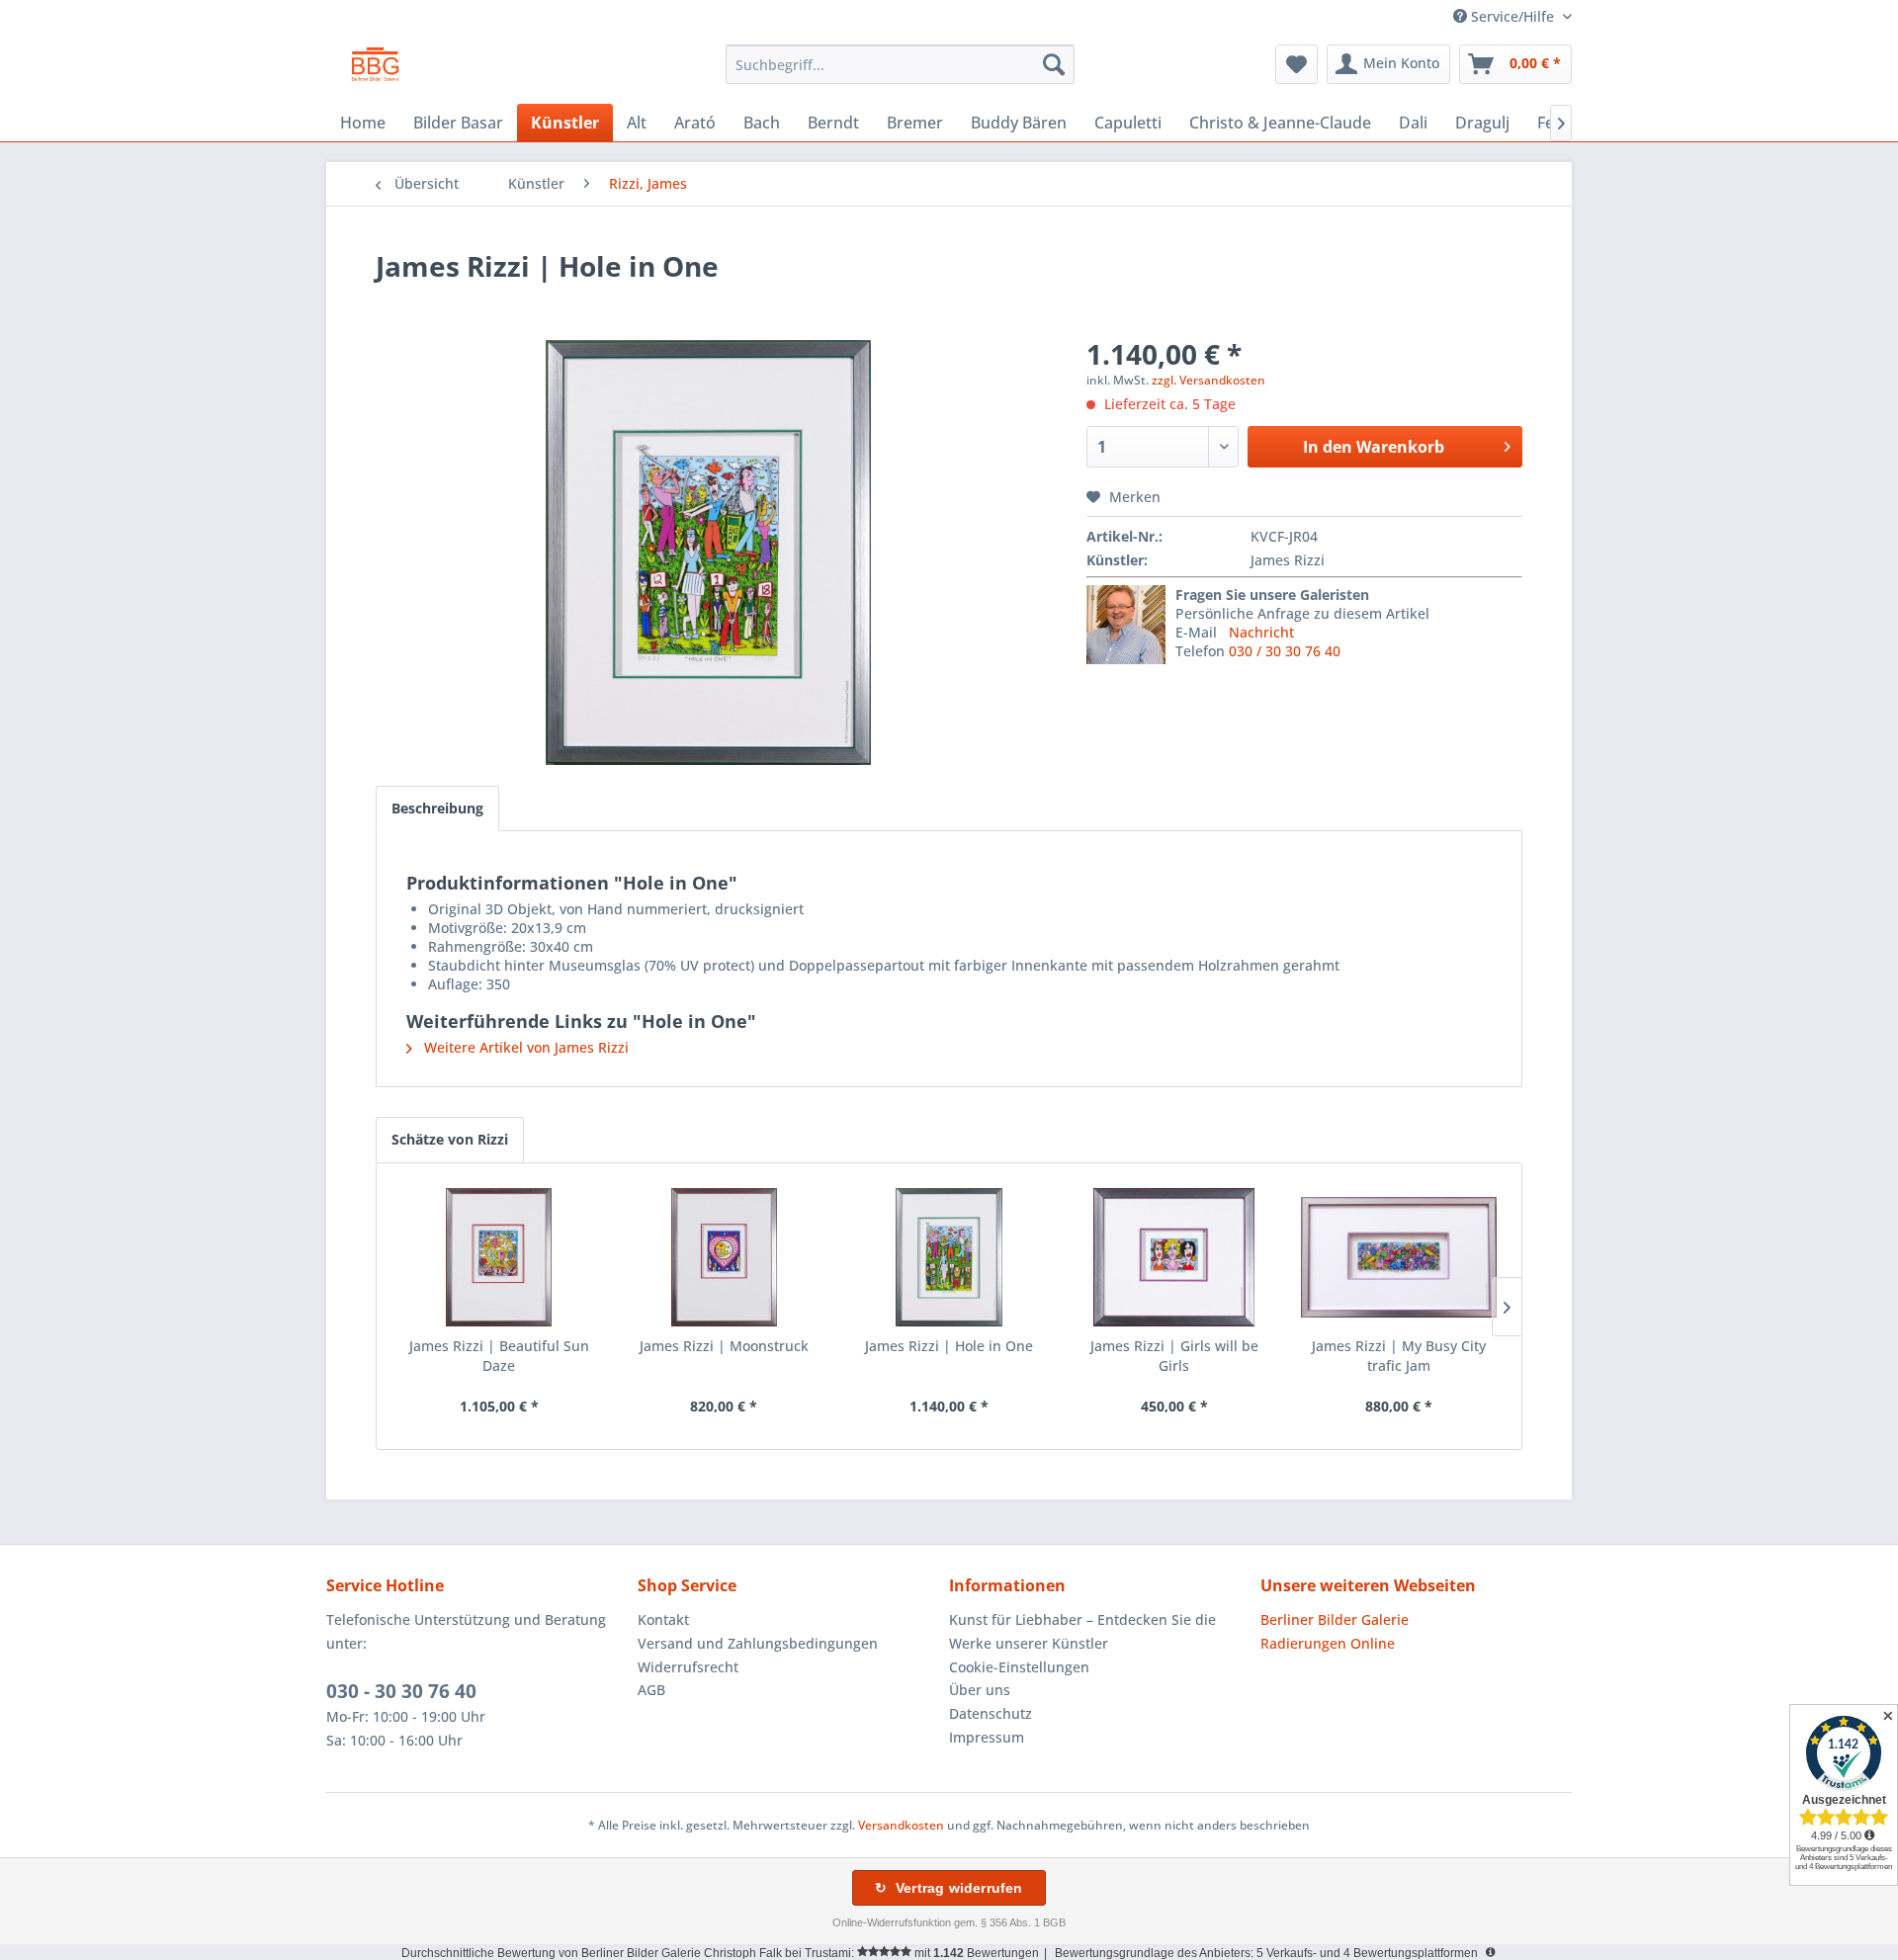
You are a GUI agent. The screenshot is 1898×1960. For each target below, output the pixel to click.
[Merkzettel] (1296, 64)
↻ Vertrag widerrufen (949, 1888)
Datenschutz (991, 1713)
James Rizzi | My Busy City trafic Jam (1399, 1356)
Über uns (980, 1690)
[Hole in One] (949, 1257)
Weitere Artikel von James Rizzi (524, 1047)
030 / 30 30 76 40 (1285, 651)
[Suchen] (1054, 64)
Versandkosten (901, 1825)
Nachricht (1261, 632)
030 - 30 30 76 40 (401, 1691)
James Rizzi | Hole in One (949, 1346)
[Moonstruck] (725, 1257)
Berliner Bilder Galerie (1335, 1619)
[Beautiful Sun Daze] (499, 1257)
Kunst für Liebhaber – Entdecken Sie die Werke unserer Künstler (1082, 1631)
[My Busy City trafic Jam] (1399, 1257)
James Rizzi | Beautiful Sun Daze (499, 1356)
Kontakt (663, 1619)
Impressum (987, 1737)
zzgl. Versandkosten (1208, 380)
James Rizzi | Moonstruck (724, 1346)
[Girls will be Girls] (1174, 1257)
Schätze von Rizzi (450, 1139)
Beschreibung (437, 808)
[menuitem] (900, 64)
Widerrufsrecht (688, 1667)
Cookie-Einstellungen (1019, 1667)
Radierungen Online (1328, 1643)
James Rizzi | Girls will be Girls (1174, 1356)
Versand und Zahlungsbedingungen (758, 1643)
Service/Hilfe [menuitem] (1512, 16)
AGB (651, 1690)
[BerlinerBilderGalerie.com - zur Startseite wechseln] (375, 69)
